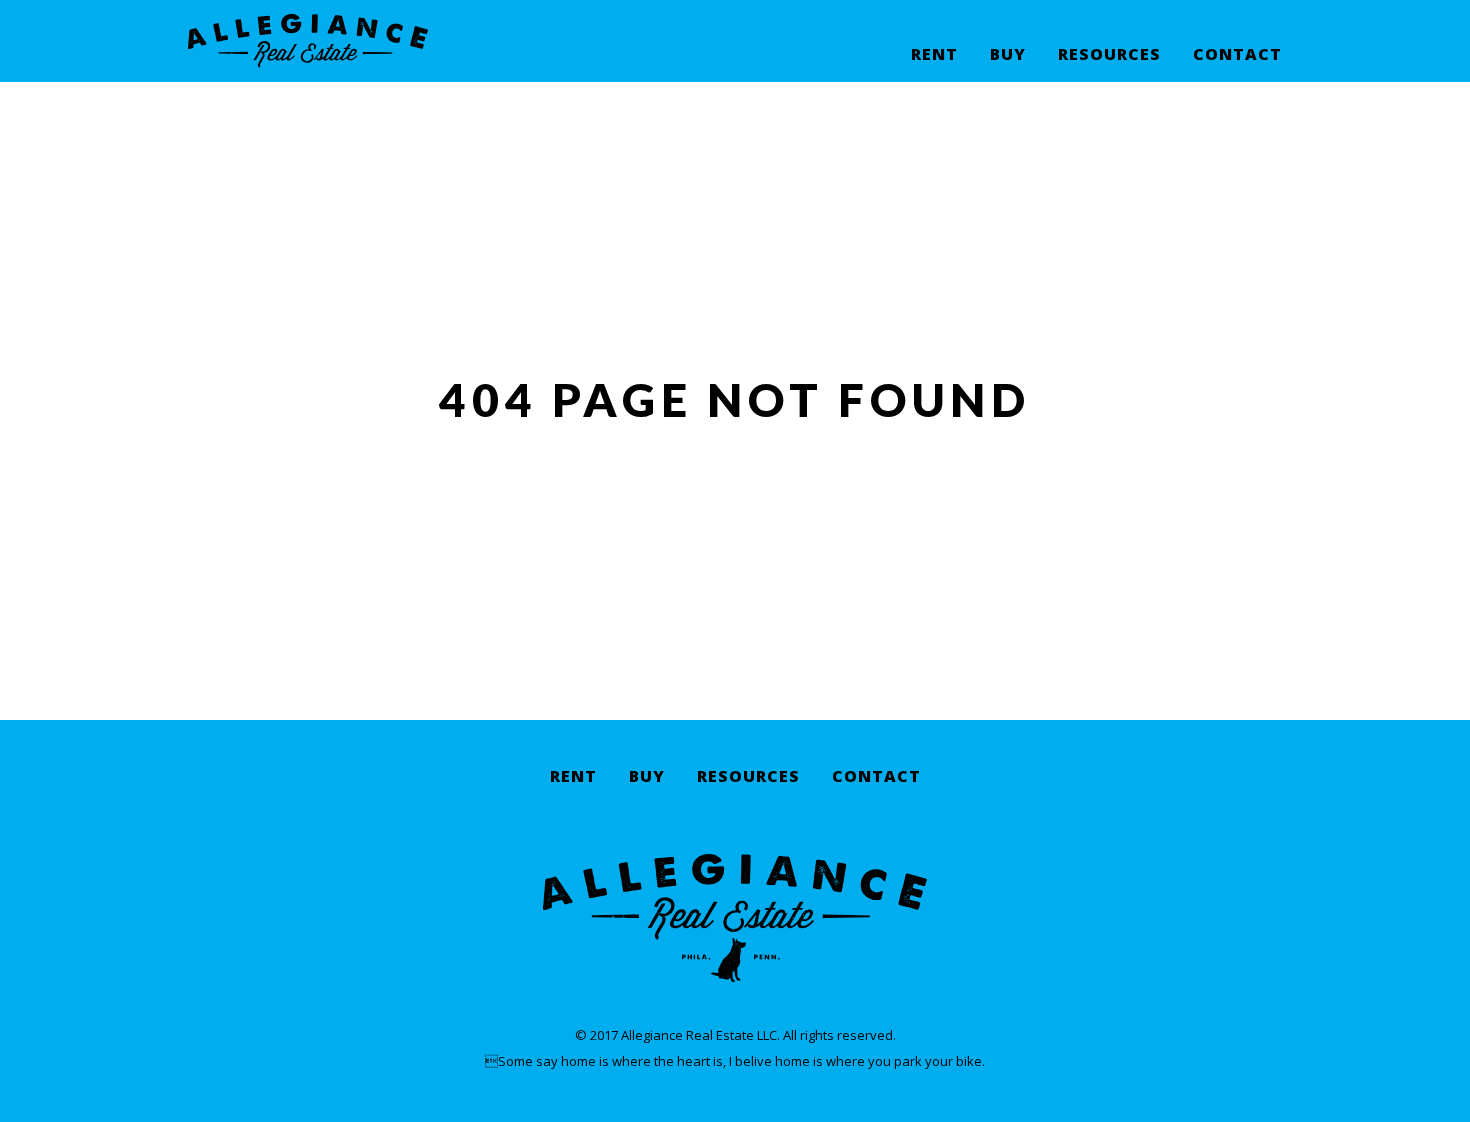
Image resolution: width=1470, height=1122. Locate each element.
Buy (1008, 55)
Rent (934, 55)
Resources (1109, 55)
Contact (1237, 55)
